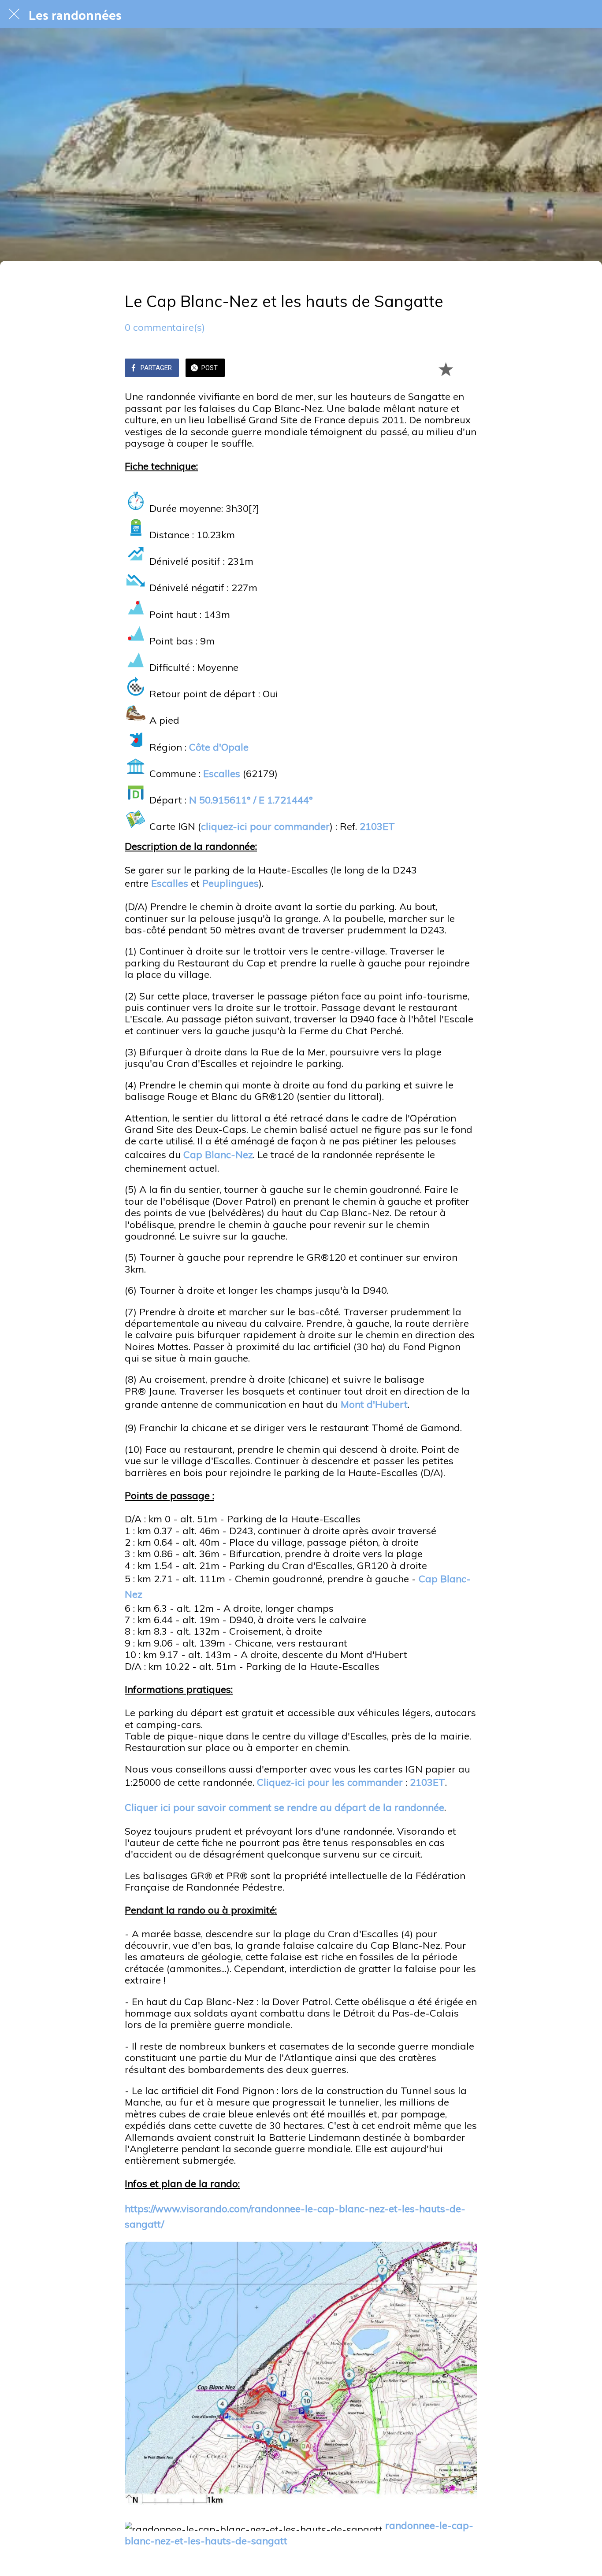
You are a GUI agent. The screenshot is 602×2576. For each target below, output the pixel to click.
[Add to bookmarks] (446, 369)
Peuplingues (230, 883)
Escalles (222, 774)
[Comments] (467, 369)
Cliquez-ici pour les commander (330, 1782)
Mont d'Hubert (374, 1404)
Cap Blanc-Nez (218, 1155)
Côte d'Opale (219, 747)
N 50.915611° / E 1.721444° (251, 800)
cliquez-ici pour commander (265, 826)
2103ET (377, 826)
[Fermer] (14, 14)
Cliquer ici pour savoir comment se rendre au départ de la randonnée (284, 1807)
